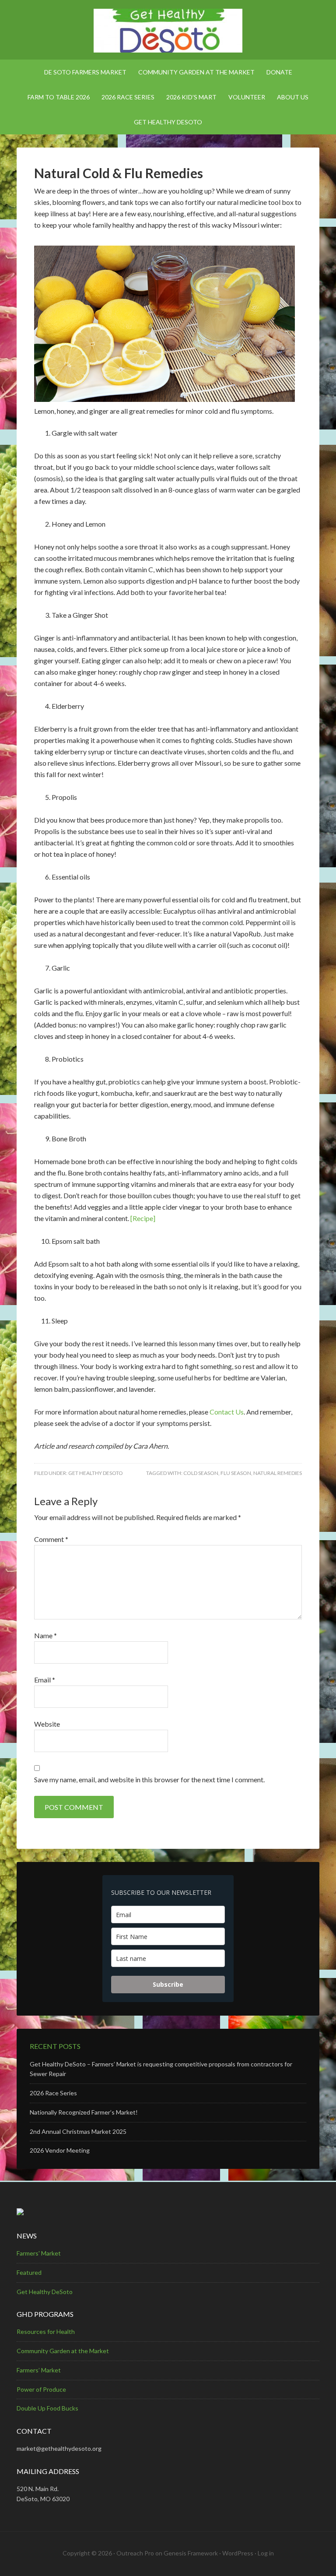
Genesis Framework (191, 2553)
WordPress (238, 2553)
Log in (266, 2553)
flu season (236, 1473)
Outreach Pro (135, 2553)
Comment (51, 1539)
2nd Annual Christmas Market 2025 (78, 2131)
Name (45, 1635)
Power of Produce (41, 2389)
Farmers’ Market (39, 2370)
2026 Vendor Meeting (60, 2150)
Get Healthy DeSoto (96, 1473)
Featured (29, 2272)
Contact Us (227, 1412)
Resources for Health (46, 2331)
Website (47, 1724)
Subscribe (168, 1984)
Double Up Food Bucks (47, 2408)
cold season (201, 1473)
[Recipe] (143, 1218)
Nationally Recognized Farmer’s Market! (84, 2112)
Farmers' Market (39, 2253)
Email (45, 1680)
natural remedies (278, 1473)
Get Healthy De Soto (168, 31)
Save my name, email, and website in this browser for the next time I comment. (149, 1779)
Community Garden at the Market (63, 2351)
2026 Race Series (53, 2093)
